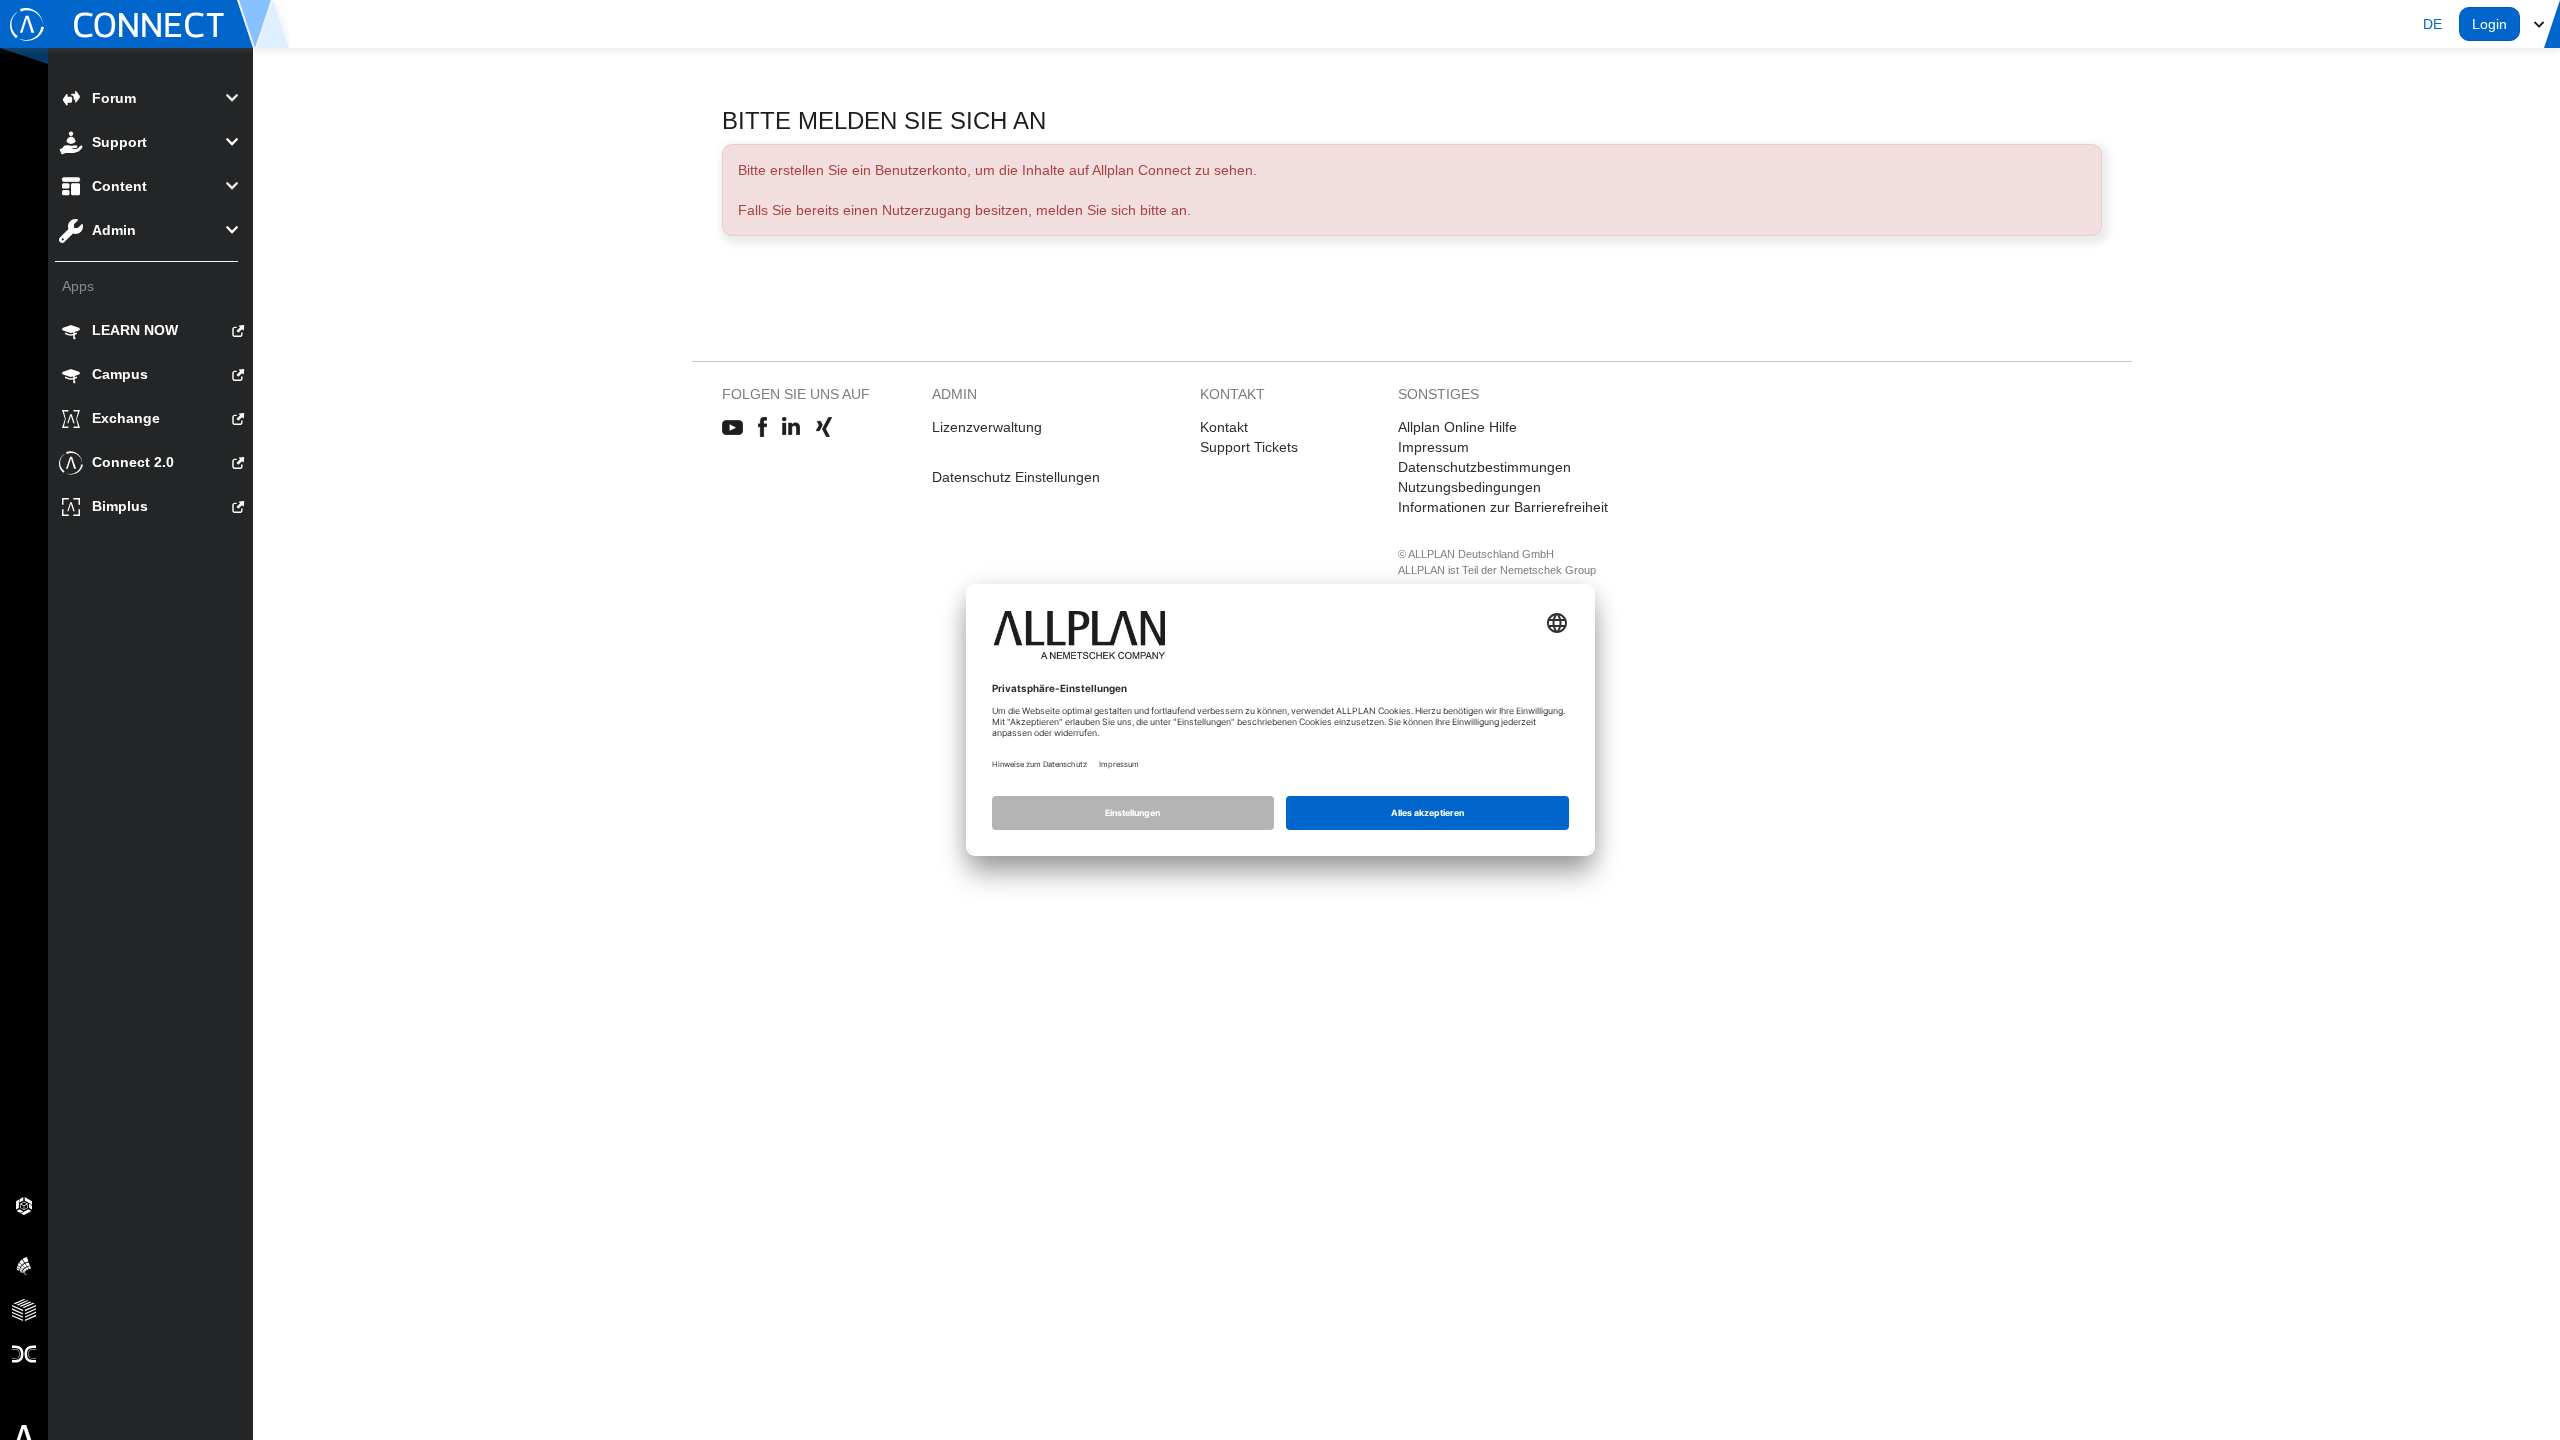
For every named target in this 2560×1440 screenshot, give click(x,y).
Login (2489, 24)
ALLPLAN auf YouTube (732, 428)
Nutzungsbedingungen (1469, 487)
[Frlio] (24, 1309)
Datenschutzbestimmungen (1484, 467)
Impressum (1433, 447)
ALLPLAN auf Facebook (762, 428)
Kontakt (1224, 427)
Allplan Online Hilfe (1457, 427)
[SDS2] (24, 1205)
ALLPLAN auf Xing (824, 428)
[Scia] (24, 1265)
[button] (2432, 24)
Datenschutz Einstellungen (1016, 477)
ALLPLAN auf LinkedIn (791, 428)
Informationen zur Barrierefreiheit (1503, 507)
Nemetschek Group (1548, 570)
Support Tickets (1249, 447)
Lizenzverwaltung (987, 427)
